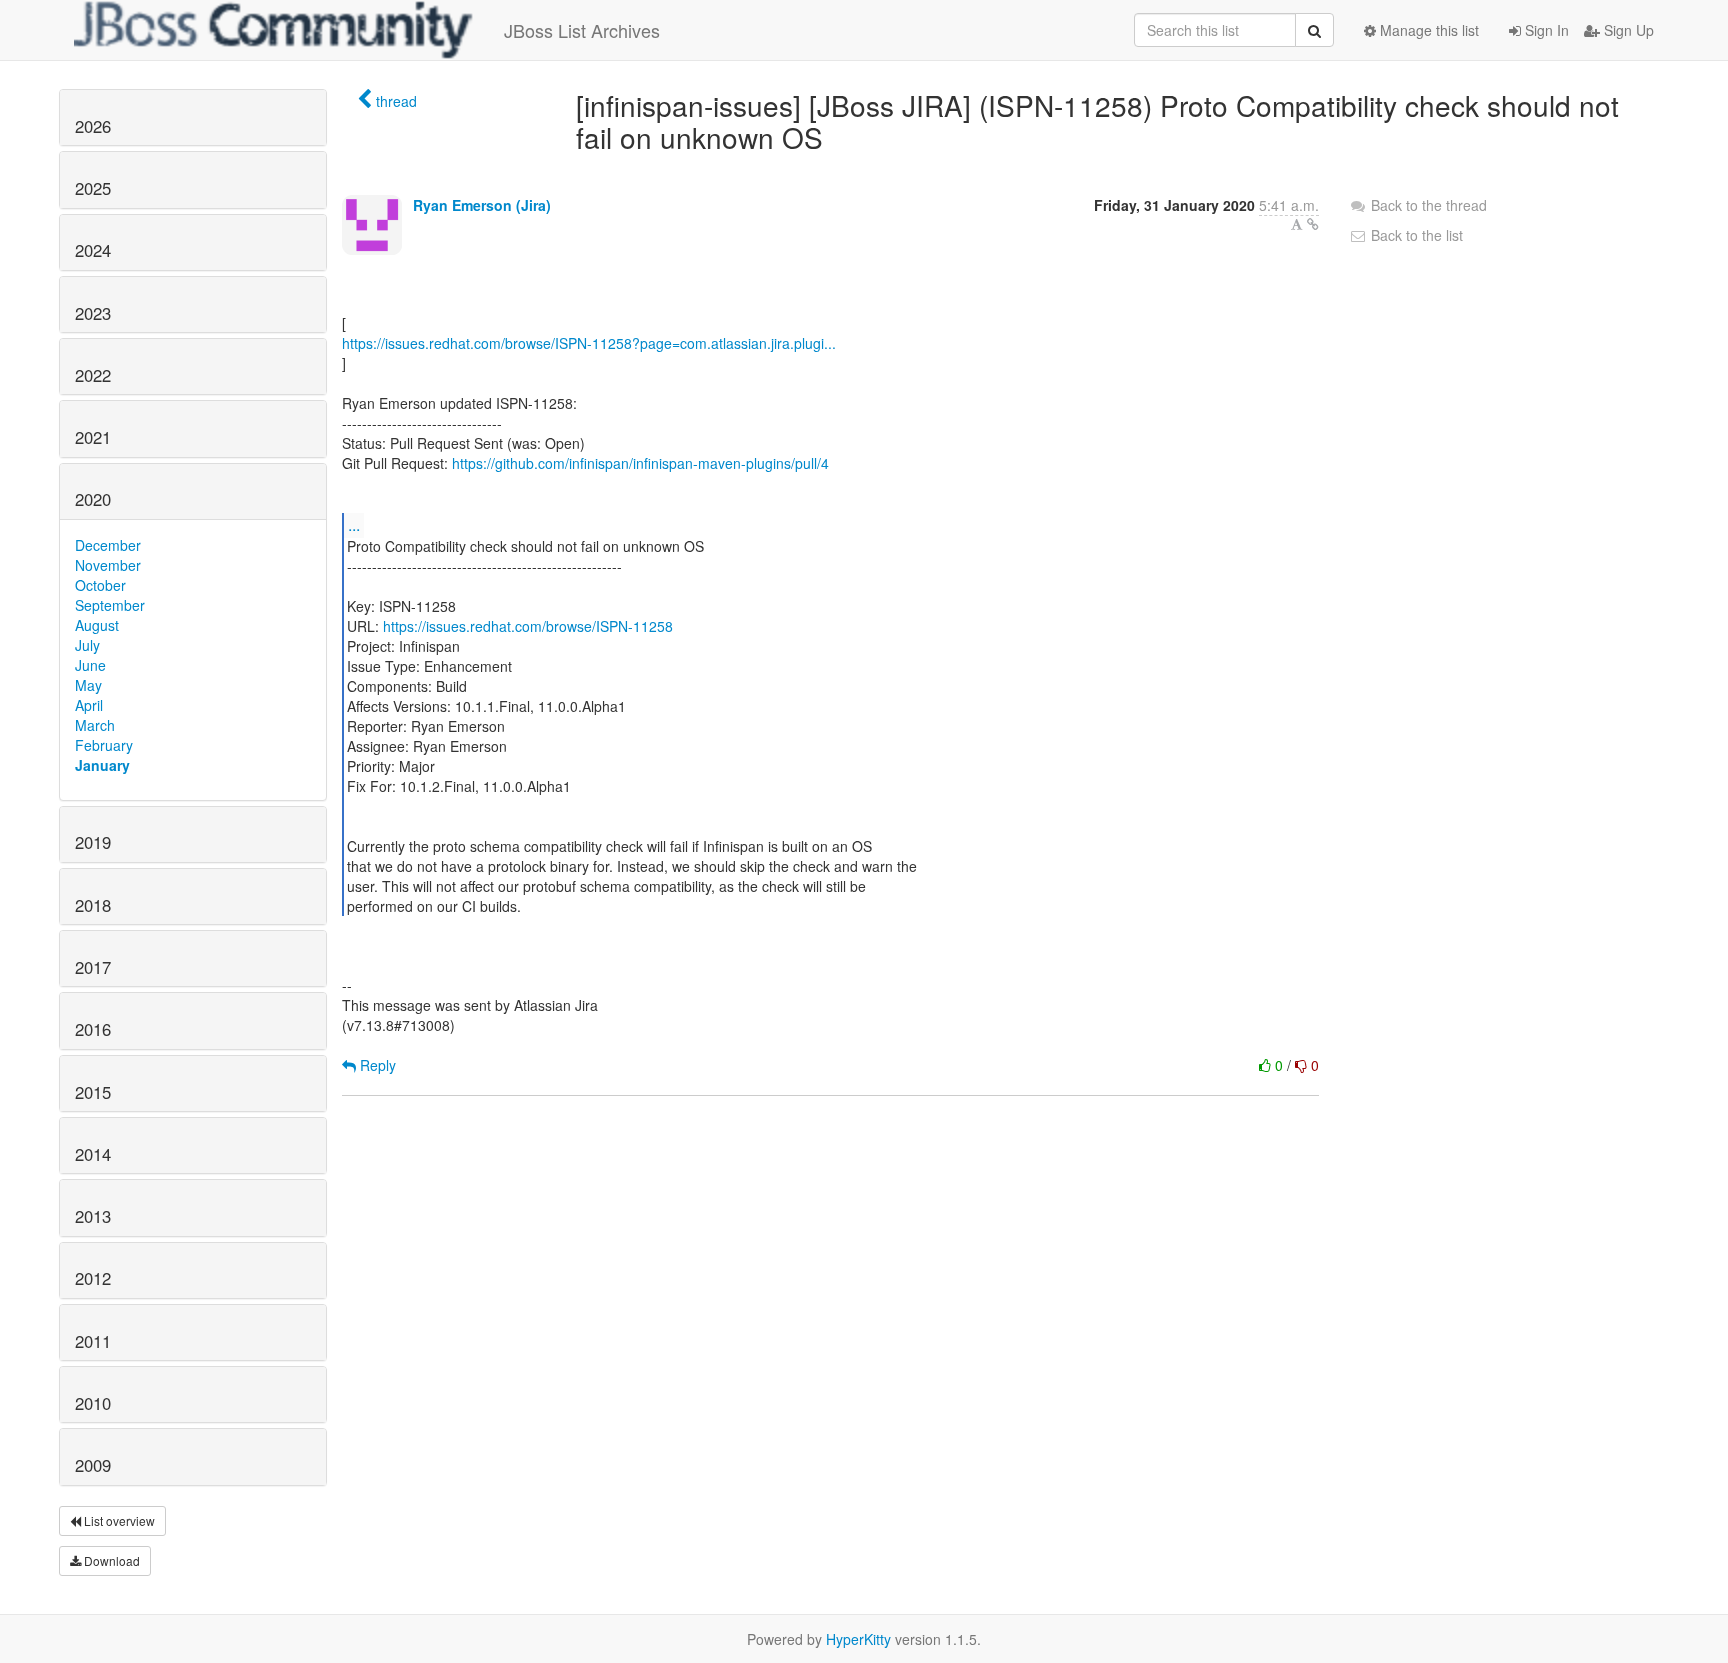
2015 (93, 1092)
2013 (93, 1216)
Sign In (1545, 30)
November (108, 565)
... (354, 524)
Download (110, 1560)
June (90, 665)
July (87, 645)
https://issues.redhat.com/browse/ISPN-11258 (528, 626)
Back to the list (1415, 235)
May (88, 685)
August (97, 625)
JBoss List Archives (582, 30)
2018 (93, 905)
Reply (376, 1065)
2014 (93, 1154)
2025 (93, 188)
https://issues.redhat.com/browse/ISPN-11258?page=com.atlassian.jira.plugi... (589, 343)
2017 (93, 967)
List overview (118, 1520)
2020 (93, 499)
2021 (93, 437)
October (100, 585)
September (110, 605)
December (108, 545)
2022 (93, 375)
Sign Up (1627, 30)
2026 (93, 126)
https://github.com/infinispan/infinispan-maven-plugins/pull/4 (640, 463)
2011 (93, 1341)
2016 (93, 1029)
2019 (93, 842)
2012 (93, 1278)
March (95, 725)
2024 (93, 250)
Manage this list (1427, 30)
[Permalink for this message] (1313, 224)
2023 (93, 313)
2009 (93, 1465)
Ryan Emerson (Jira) (482, 205)
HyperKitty (858, 1639)
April (89, 705)
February (104, 745)
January (102, 765)
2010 (93, 1403)
